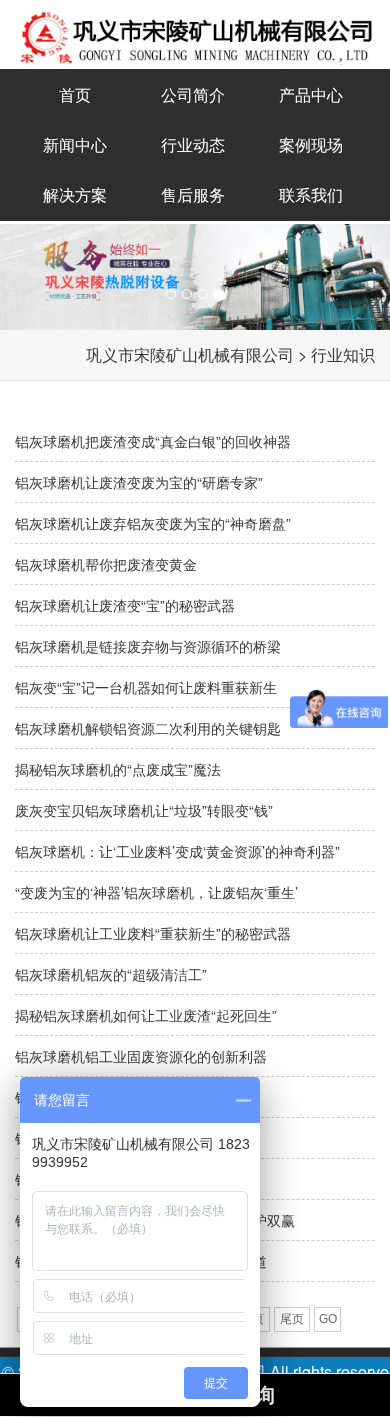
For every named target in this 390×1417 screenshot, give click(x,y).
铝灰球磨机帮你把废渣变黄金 (106, 564)
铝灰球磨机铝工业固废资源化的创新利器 (141, 1056)
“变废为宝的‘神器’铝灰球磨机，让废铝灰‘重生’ (156, 892)
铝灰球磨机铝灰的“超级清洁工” (111, 974)
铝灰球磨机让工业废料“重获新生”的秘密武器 (153, 933)
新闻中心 (75, 144)
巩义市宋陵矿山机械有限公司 (190, 354)
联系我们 (311, 194)
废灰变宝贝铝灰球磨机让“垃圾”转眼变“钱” (144, 810)
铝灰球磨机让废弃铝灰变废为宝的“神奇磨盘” (153, 523)
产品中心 (311, 94)
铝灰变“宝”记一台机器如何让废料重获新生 (146, 687)
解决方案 (75, 194)
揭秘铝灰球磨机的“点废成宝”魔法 (118, 769)
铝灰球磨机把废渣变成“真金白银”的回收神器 (153, 441)
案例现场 (311, 144)
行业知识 (343, 354)
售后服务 (193, 194)
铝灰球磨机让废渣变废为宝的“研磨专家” (139, 482)
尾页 (292, 1319)
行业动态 (193, 144)
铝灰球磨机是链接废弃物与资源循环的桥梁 (148, 646)
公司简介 (193, 94)
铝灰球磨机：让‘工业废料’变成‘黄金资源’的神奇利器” (177, 851)
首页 (75, 94)
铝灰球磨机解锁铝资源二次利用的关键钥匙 (148, 728)
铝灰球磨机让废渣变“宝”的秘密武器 (125, 605)
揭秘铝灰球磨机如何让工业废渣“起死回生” (146, 1015)
